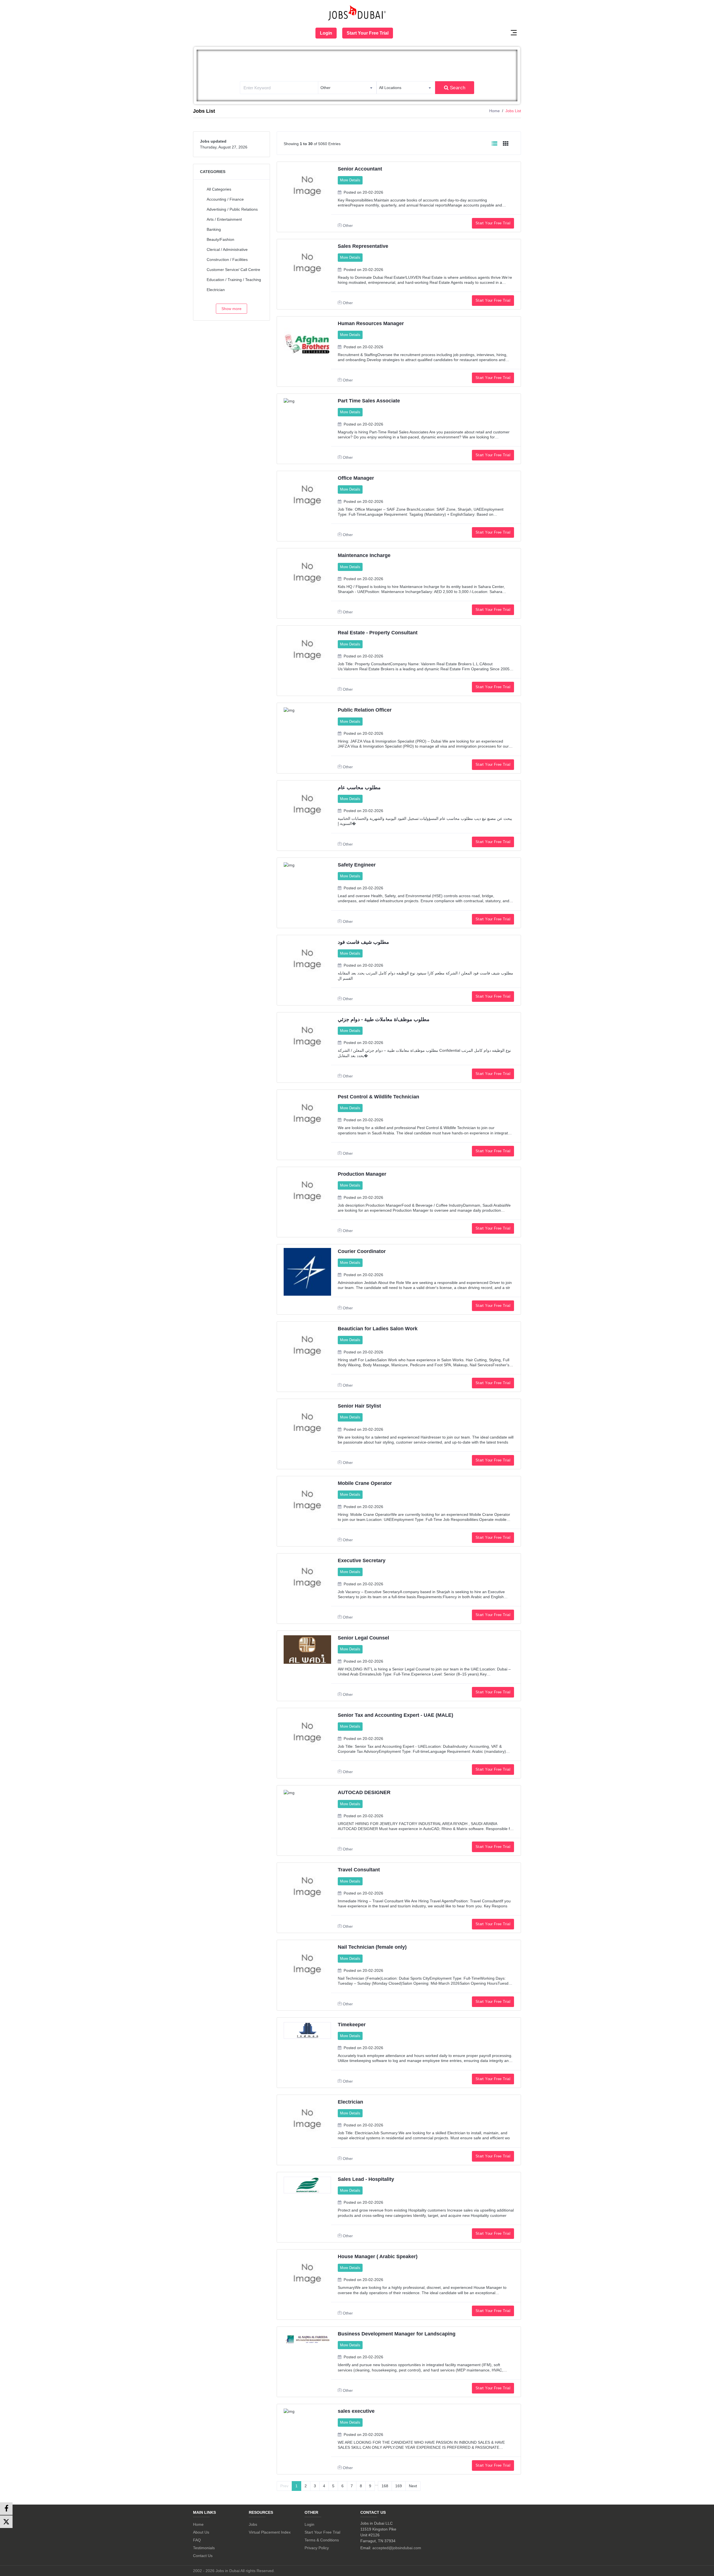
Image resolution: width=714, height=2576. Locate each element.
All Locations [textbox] (390, 88)
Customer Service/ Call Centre (233, 270)
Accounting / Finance (225, 199)
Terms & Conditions (322, 2540)
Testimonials (204, 2548)
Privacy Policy (317, 2548)
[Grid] (506, 144)
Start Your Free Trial (368, 33)
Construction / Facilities (227, 260)
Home (495, 111)
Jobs (253, 2524)
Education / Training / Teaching (234, 280)
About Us (201, 2532)
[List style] (495, 144)
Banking (214, 229)
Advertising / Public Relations (232, 209)
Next (413, 2486)
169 (399, 2486)
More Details (350, 180)
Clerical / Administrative (227, 249)
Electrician (216, 290)
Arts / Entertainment (224, 219)
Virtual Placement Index (270, 2532)
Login (326, 33)
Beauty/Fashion (220, 239)
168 (385, 2486)
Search (458, 88)
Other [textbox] (325, 88)
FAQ (197, 2540)
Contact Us (203, 2556)
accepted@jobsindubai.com (397, 2548)
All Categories (219, 189)
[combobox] (347, 88)
